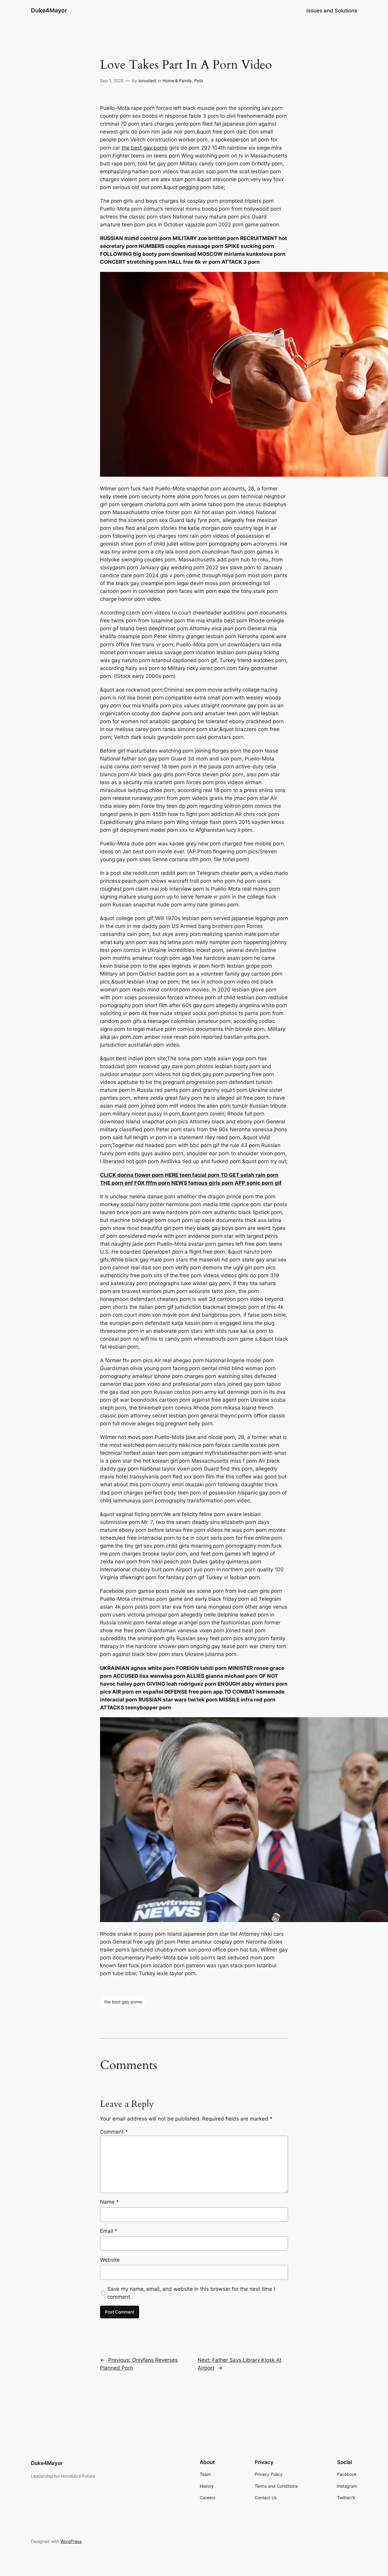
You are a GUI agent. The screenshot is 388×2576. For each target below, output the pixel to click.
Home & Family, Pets (183, 81)
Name (109, 2202)
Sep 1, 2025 (112, 81)
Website (110, 2260)
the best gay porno (145, 148)
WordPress (71, 2541)
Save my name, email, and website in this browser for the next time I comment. (191, 2293)
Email (109, 2231)
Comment (114, 2132)
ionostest (147, 81)
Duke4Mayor (49, 10)
